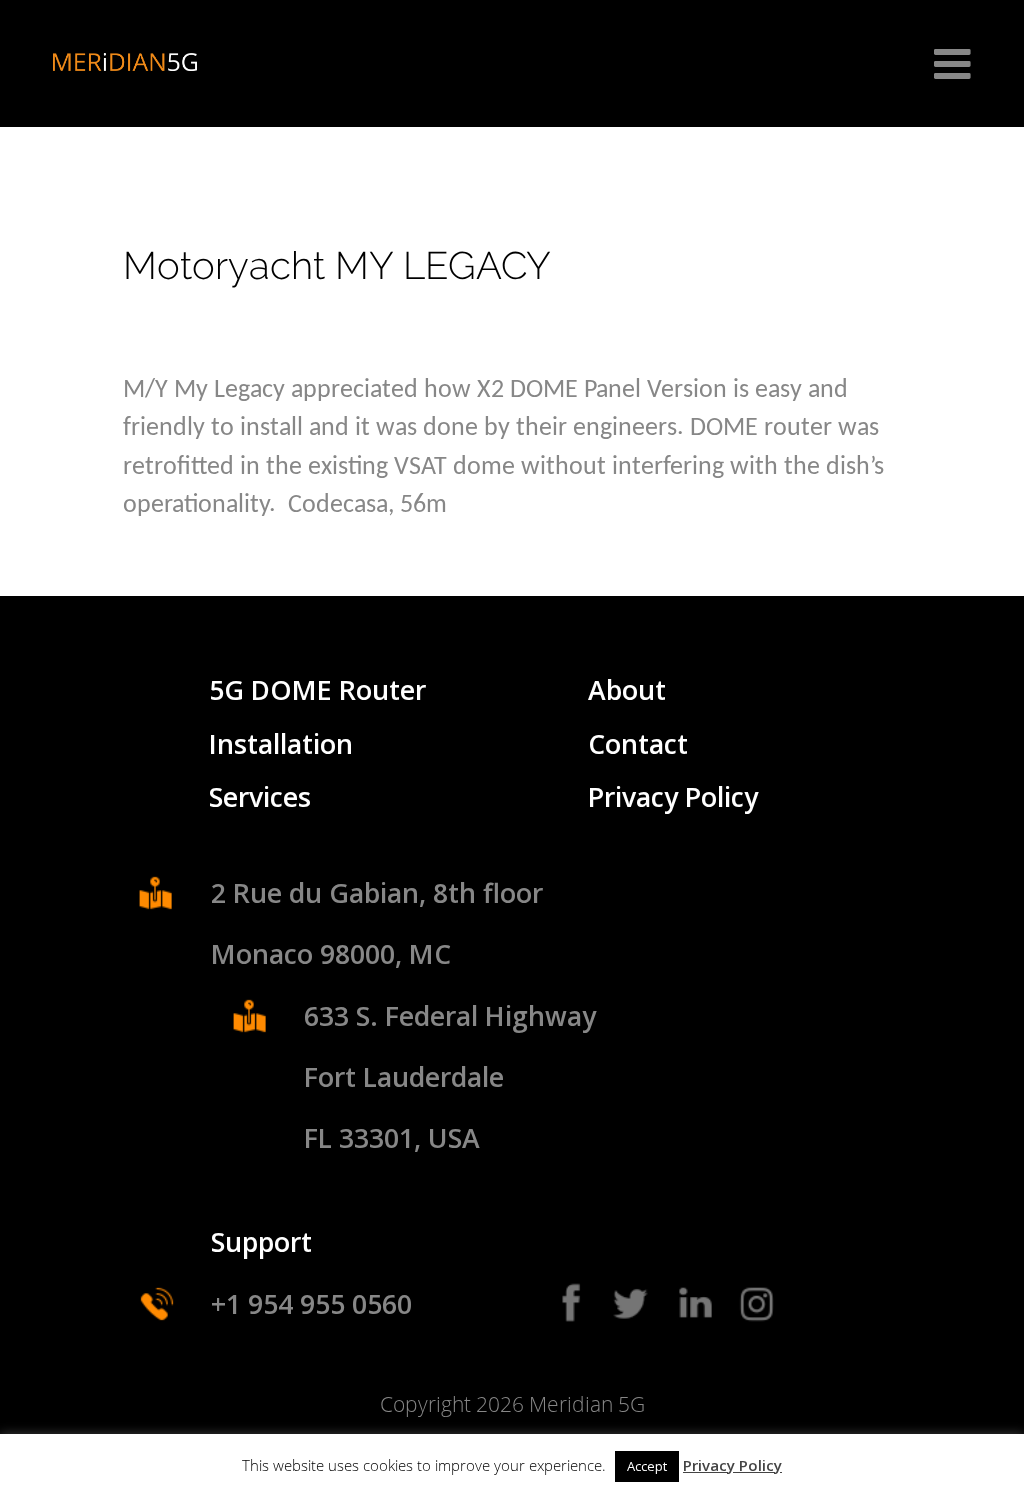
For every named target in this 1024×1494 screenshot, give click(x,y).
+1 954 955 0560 (311, 1304)
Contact (638, 744)
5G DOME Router (317, 690)
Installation (281, 744)
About (627, 690)
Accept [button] (647, 1466)
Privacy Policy (673, 797)
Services (260, 797)
